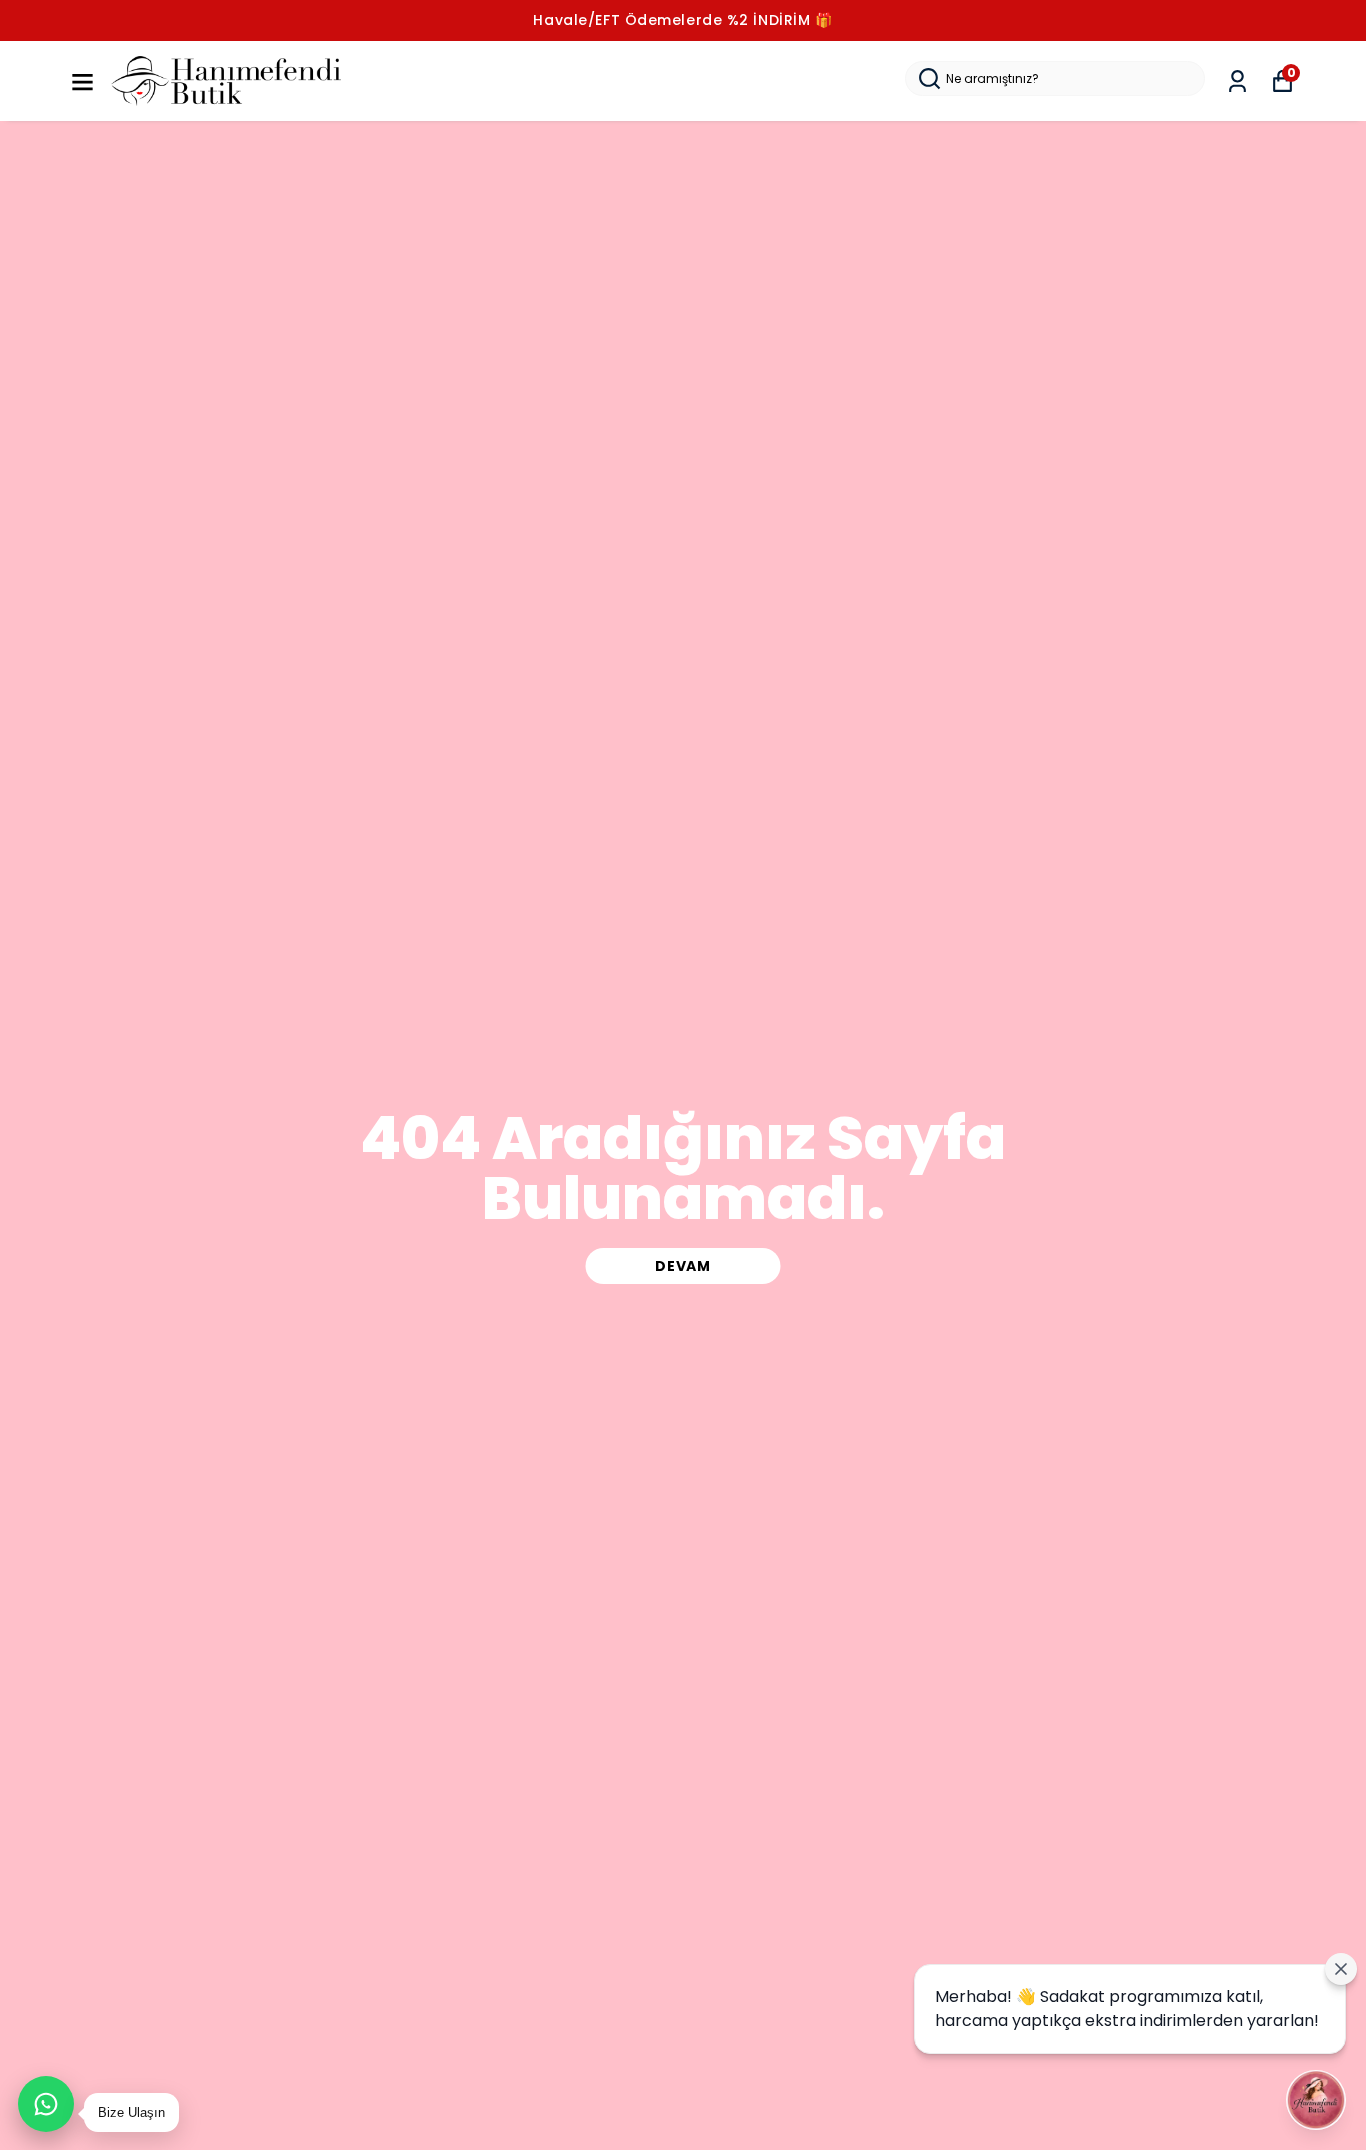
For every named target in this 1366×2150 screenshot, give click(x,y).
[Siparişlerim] (1237, 81)
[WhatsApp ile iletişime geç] (46, 2104)
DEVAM (683, 1266)
